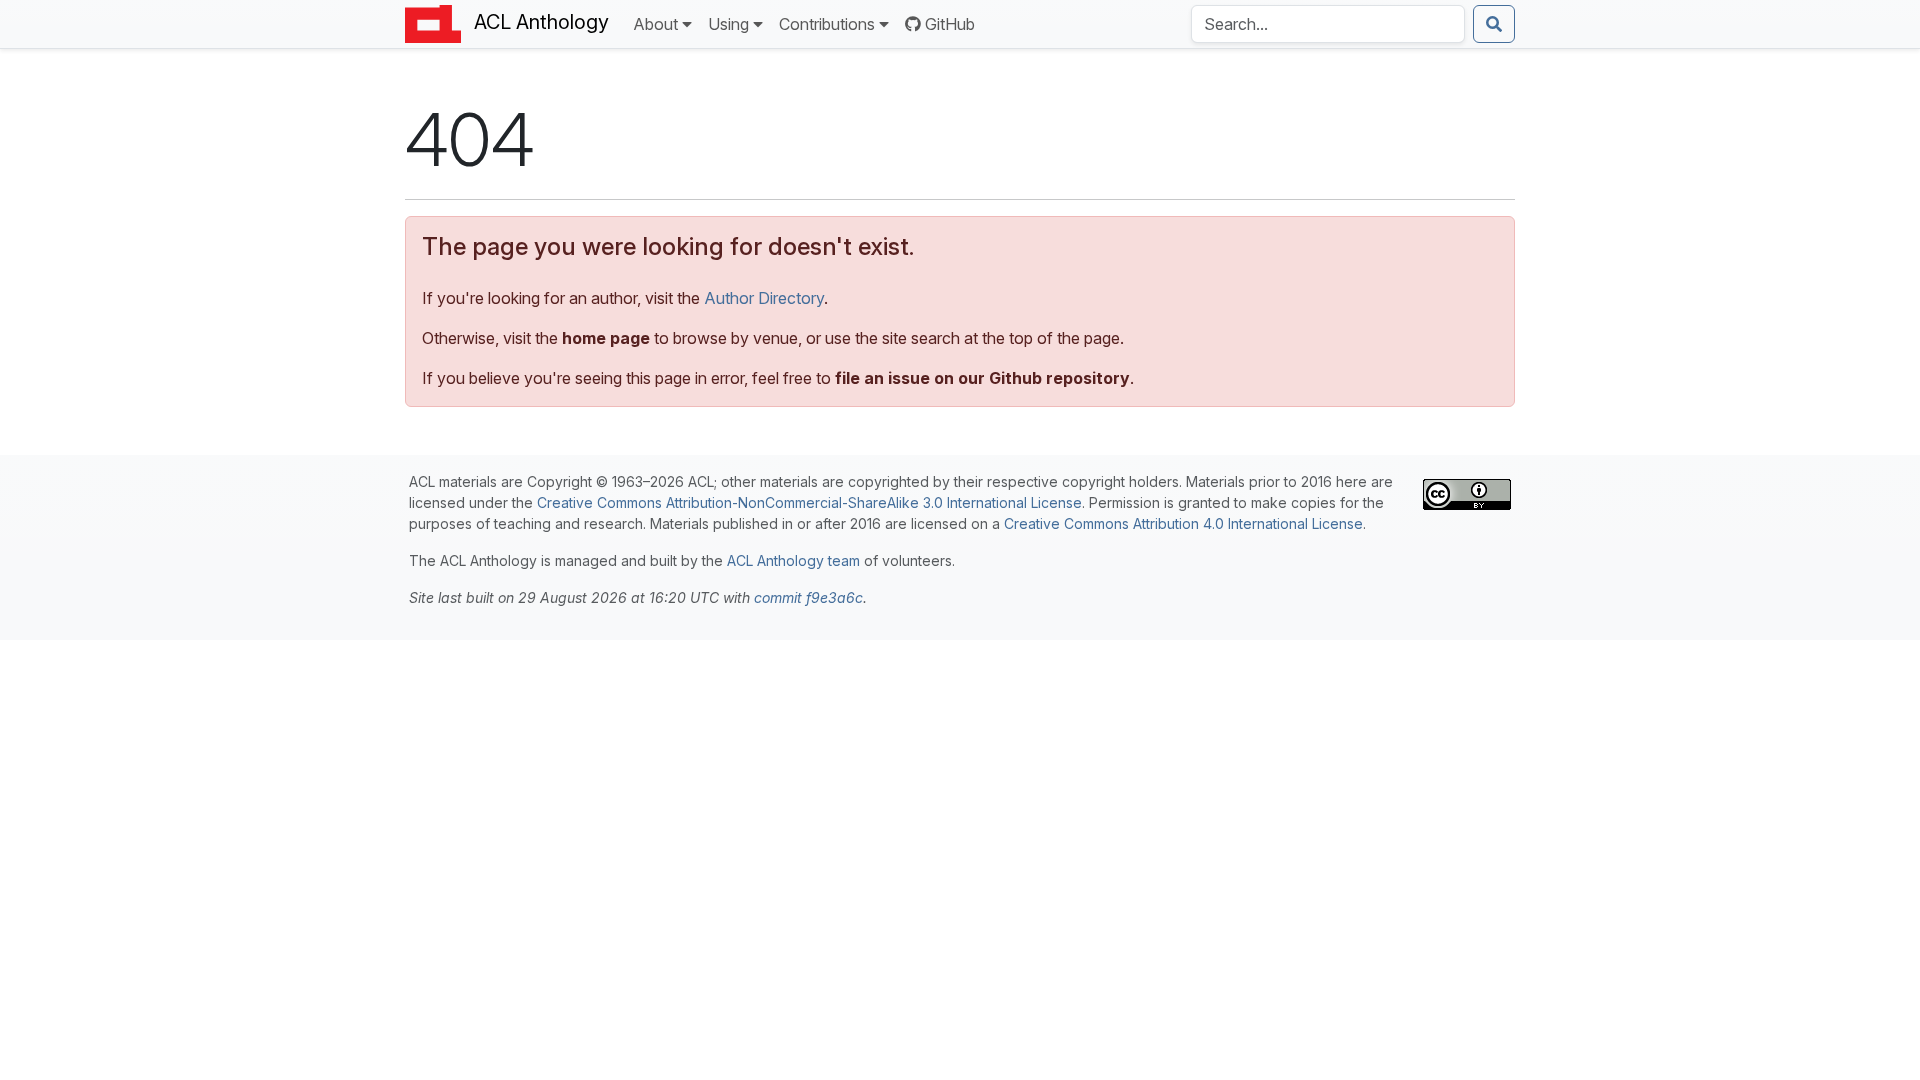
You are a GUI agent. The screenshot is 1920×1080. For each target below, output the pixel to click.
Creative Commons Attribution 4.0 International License (1183, 523)
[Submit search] (1494, 24)
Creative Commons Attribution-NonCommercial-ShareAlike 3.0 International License (809, 502)
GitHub (950, 24)
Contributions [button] (827, 24)
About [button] (655, 24)
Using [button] (728, 24)
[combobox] (1328, 24)
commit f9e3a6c (808, 597)
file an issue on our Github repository (982, 378)
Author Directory (764, 298)
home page (606, 338)
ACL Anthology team (793, 560)
